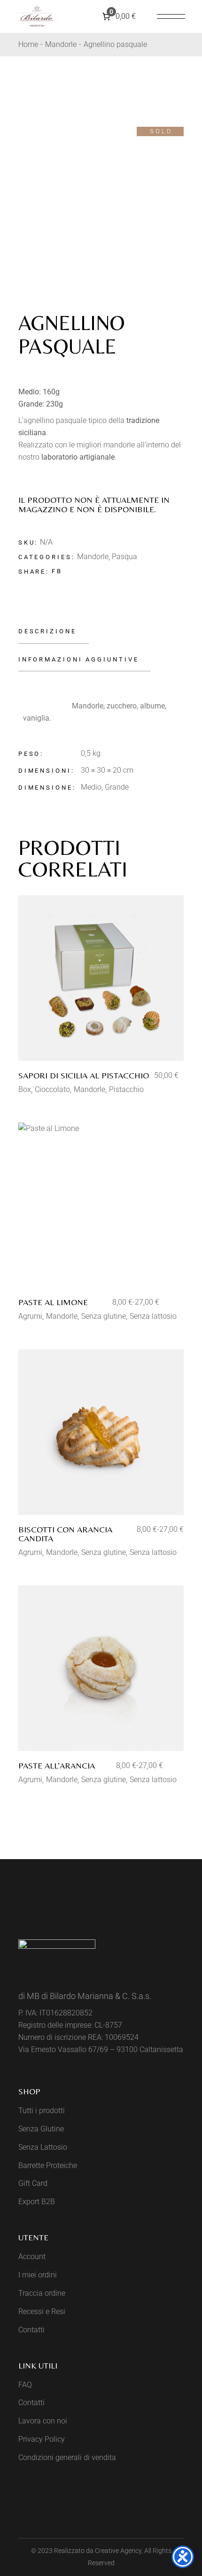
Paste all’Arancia (57, 1765)
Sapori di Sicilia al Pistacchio (84, 1075)
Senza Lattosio (43, 2147)
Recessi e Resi (42, 2311)
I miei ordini (38, 2275)
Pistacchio (126, 1089)
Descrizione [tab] (47, 631)
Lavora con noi (43, 2421)
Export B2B (37, 2202)
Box (25, 1089)
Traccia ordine (42, 2293)
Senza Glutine (41, 2129)
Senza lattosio (153, 1316)
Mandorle (93, 557)
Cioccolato (52, 1089)
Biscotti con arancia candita (65, 1534)
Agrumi (30, 1316)
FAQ (25, 2385)
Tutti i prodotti (42, 2111)
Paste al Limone (53, 1302)
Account (32, 2257)
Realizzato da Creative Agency (98, 2551)
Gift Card (33, 2183)
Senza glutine (104, 1316)
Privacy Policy (42, 2439)
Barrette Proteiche (48, 2165)
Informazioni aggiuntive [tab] (79, 659)
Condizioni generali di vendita (67, 2457)
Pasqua (124, 557)
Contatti (31, 2330)
